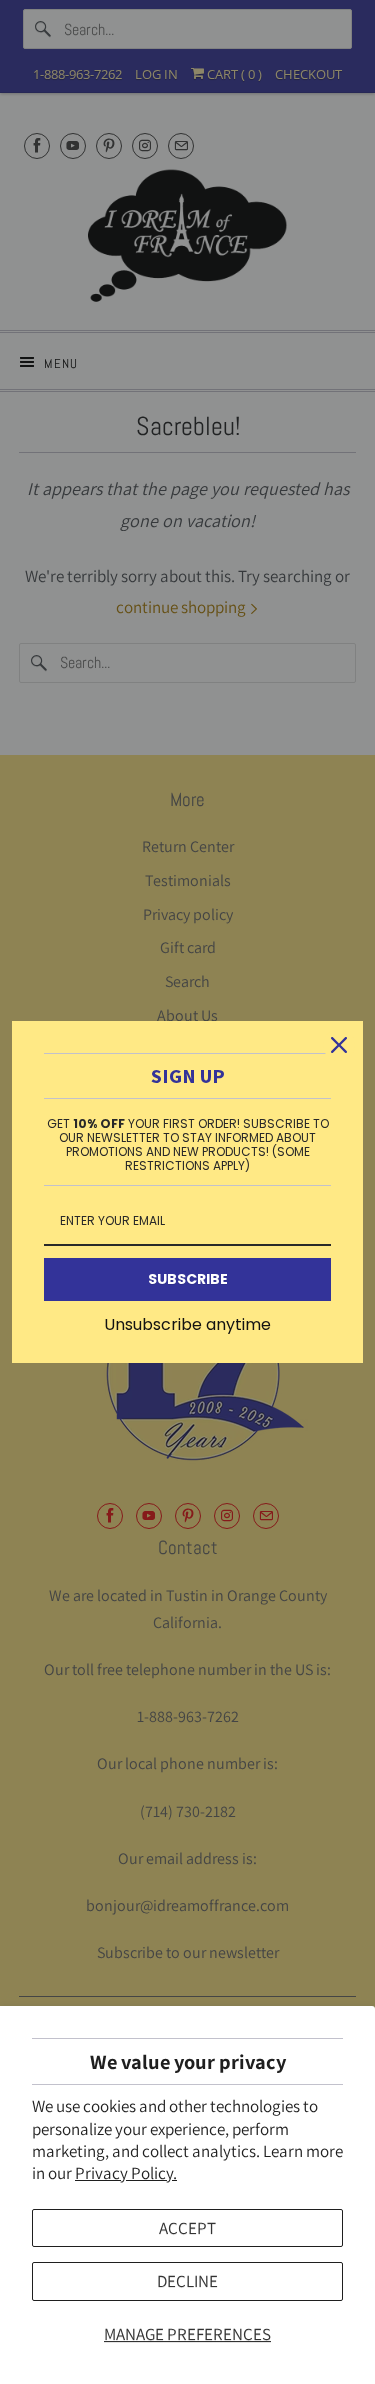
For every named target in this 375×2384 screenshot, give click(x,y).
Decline (187, 2281)
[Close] (339, 1045)
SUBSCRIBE (188, 1279)
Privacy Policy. (126, 2173)
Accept (187, 2228)
